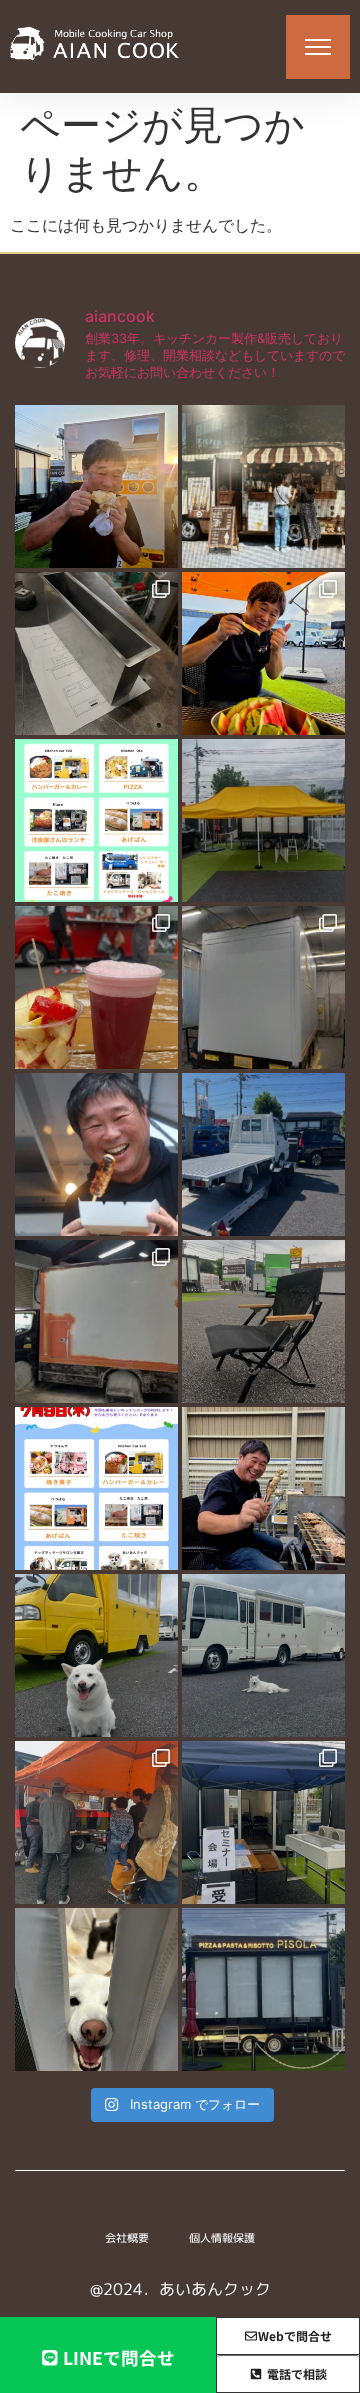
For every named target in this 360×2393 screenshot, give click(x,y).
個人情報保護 (222, 2238)
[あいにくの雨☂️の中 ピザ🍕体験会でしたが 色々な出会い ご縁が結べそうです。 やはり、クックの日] (96, 1822)
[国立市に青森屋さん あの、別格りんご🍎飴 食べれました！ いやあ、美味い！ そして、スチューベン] (96, 987)
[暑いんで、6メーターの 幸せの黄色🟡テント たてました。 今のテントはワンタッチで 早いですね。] (263, 820)
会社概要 (127, 2238)
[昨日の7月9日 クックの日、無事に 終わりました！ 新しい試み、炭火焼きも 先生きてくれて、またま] (263, 1154)
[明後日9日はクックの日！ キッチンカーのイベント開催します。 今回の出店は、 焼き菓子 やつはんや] (96, 1488)
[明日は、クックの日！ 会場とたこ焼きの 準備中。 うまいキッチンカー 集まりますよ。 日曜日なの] (263, 653)
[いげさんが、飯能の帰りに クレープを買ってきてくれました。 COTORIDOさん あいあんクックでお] (96, 486)
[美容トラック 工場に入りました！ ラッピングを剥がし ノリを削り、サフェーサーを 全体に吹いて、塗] (96, 1321)
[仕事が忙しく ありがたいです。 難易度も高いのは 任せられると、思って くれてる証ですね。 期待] (96, 1989)
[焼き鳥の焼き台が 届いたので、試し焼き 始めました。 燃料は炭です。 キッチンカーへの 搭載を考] (263, 1488)
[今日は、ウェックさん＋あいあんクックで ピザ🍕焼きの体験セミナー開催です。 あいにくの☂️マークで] (263, 1822)
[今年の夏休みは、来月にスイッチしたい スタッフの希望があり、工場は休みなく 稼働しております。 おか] (96, 653)
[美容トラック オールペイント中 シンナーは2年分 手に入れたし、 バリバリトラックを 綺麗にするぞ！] (263, 987)
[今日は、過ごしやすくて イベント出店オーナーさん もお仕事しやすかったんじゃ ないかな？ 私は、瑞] (263, 1655)
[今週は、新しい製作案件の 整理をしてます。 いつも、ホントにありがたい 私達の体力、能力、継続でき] (96, 1655)
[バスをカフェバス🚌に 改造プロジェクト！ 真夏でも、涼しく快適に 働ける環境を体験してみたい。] (263, 486)
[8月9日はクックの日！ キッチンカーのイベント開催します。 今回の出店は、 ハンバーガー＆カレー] (96, 820)
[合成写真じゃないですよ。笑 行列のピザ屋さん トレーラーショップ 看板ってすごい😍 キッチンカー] (263, 1989)
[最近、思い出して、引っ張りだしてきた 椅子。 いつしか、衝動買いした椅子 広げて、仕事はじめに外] (263, 1321)
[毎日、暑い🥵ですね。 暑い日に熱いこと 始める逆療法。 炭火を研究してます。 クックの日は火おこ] (96, 1154)
